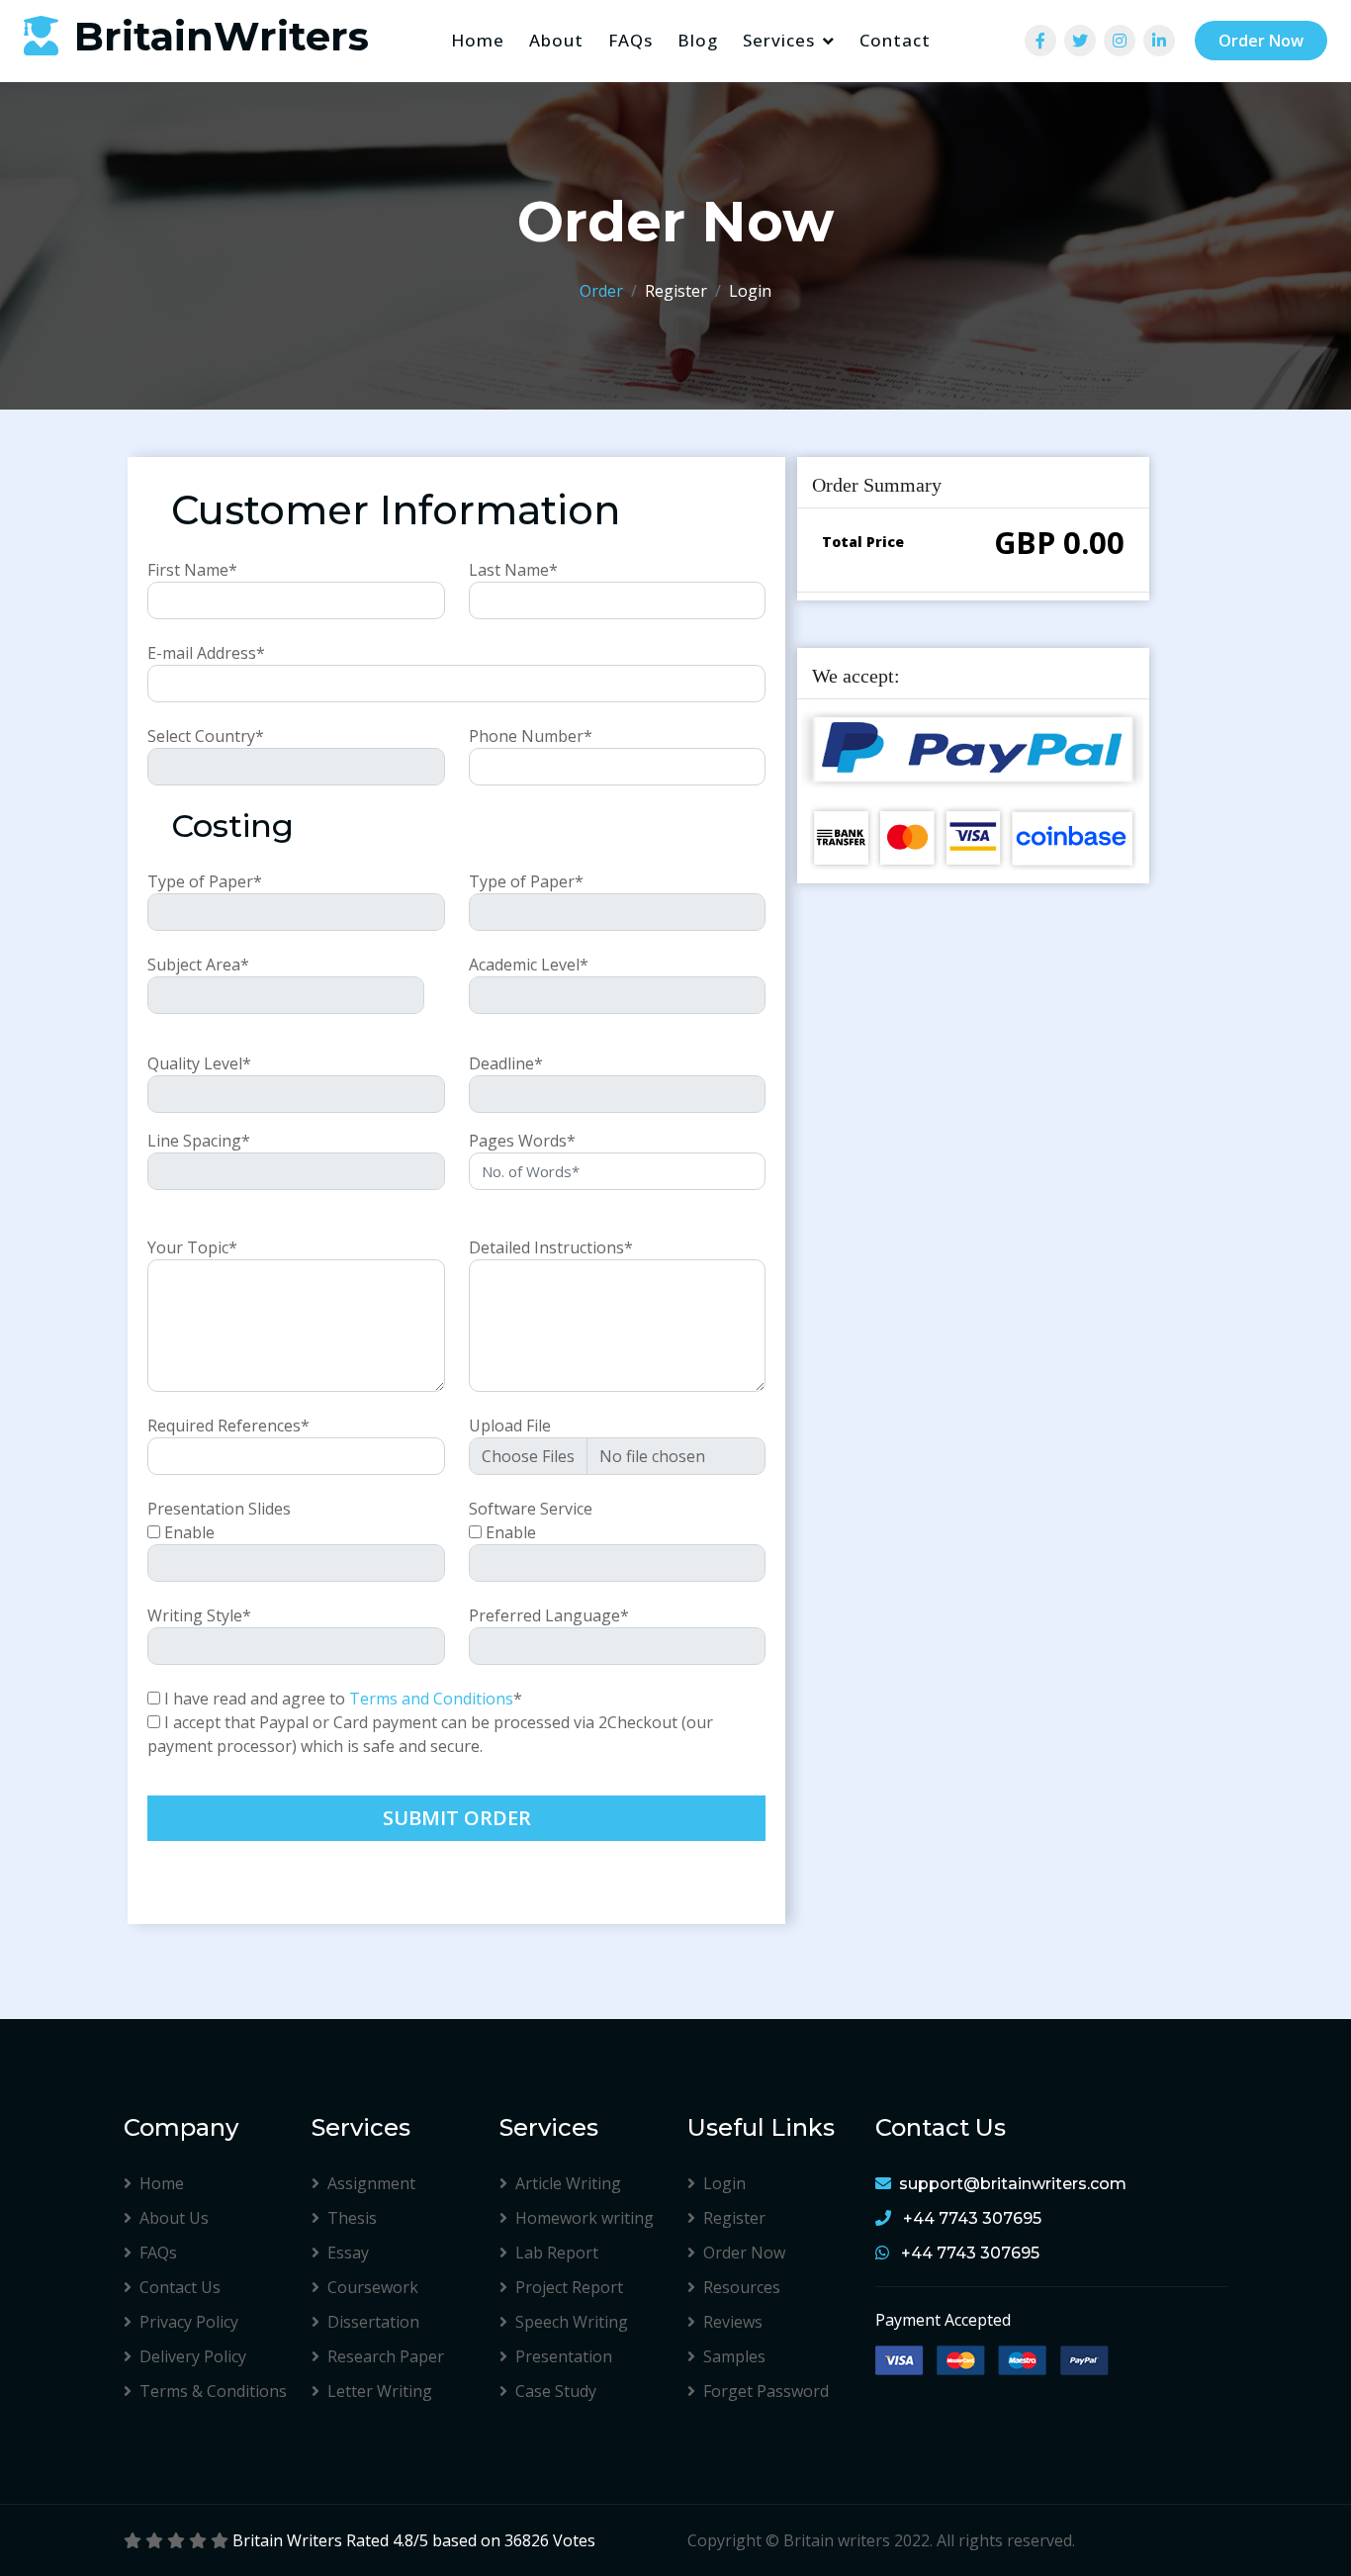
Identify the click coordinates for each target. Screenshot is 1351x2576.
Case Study (556, 2391)
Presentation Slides (219, 1509)
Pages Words (522, 1141)
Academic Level (529, 965)
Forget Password (766, 2391)
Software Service (531, 1509)
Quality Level (199, 1063)
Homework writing (585, 2218)
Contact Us (180, 2287)
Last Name (513, 570)
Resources (742, 2287)
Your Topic (192, 1247)
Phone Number (531, 736)
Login (750, 291)
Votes (574, 2540)
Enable (189, 1532)
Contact (895, 40)
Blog (698, 40)
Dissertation (373, 2322)
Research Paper (386, 2356)
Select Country (206, 736)
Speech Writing (572, 2322)
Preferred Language (549, 1615)
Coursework (373, 2287)
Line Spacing (199, 1141)
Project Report (569, 2287)
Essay (348, 2253)
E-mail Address (206, 653)
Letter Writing (380, 2391)
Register (676, 291)
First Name (192, 570)
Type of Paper (205, 881)
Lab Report (557, 2253)
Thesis (352, 2218)
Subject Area (198, 965)
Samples (734, 2356)
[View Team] (1040, 42)
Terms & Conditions (213, 2391)
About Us (174, 2218)
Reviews (733, 2322)
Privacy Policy (189, 2322)
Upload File (510, 1426)
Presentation (564, 2356)
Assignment (371, 2183)
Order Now (1261, 42)
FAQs (630, 40)
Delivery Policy (193, 2356)
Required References (228, 1426)
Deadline (506, 1063)
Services (779, 40)
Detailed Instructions (551, 1247)
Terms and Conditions (431, 1699)
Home (478, 40)
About (556, 40)
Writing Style (199, 1615)
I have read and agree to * (343, 1699)
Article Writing (568, 2183)
